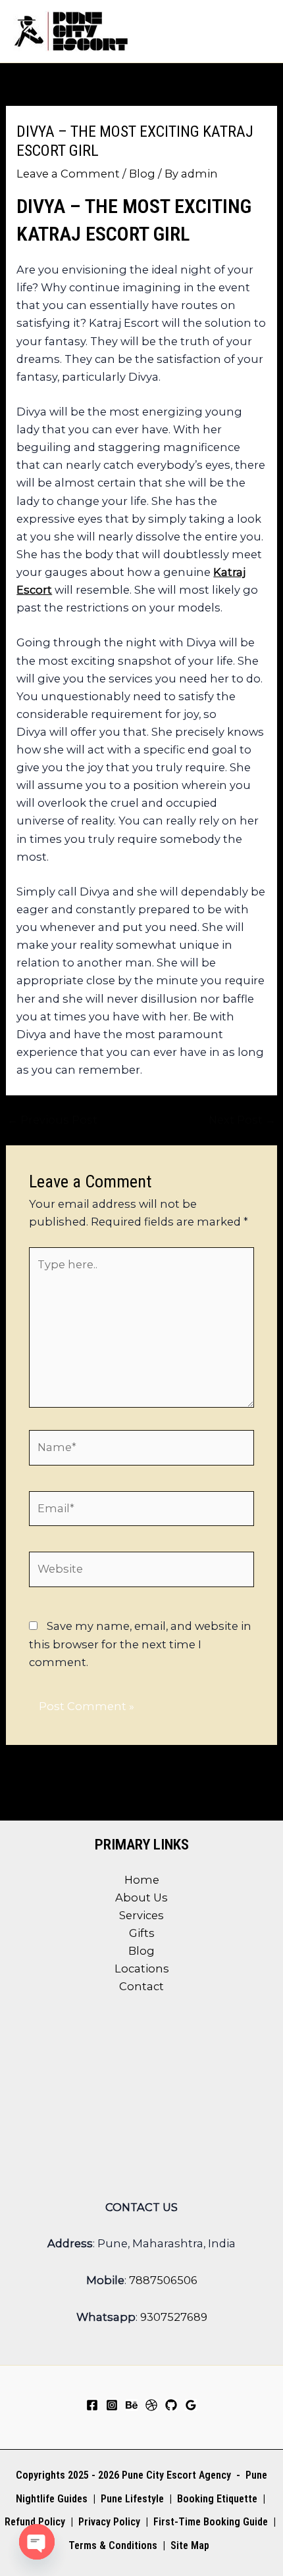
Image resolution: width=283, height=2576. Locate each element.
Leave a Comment (68, 174)
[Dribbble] (151, 2405)
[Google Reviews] (191, 2405)
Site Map (190, 2545)
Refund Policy (35, 2522)
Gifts (142, 1933)
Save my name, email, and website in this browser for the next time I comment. (140, 1644)
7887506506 (163, 2280)
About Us (141, 1897)
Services (141, 1915)
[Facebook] (92, 2405)
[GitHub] (171, 2405)
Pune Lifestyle (132, 2499)
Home (142, 1880)
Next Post (242, 1120)
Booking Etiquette (217, 2499)
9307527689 (174, 2317)
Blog (142, 174)
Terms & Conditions (113, 2545)
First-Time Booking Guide (211, 2522)
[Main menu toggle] (255, 31)
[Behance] (132, 2405)
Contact (141, 1986)
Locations (142, 1968)
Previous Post (52, 1120)
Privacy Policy (109, 2522)
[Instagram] (112, 2405)
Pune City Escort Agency (176, 2475)
